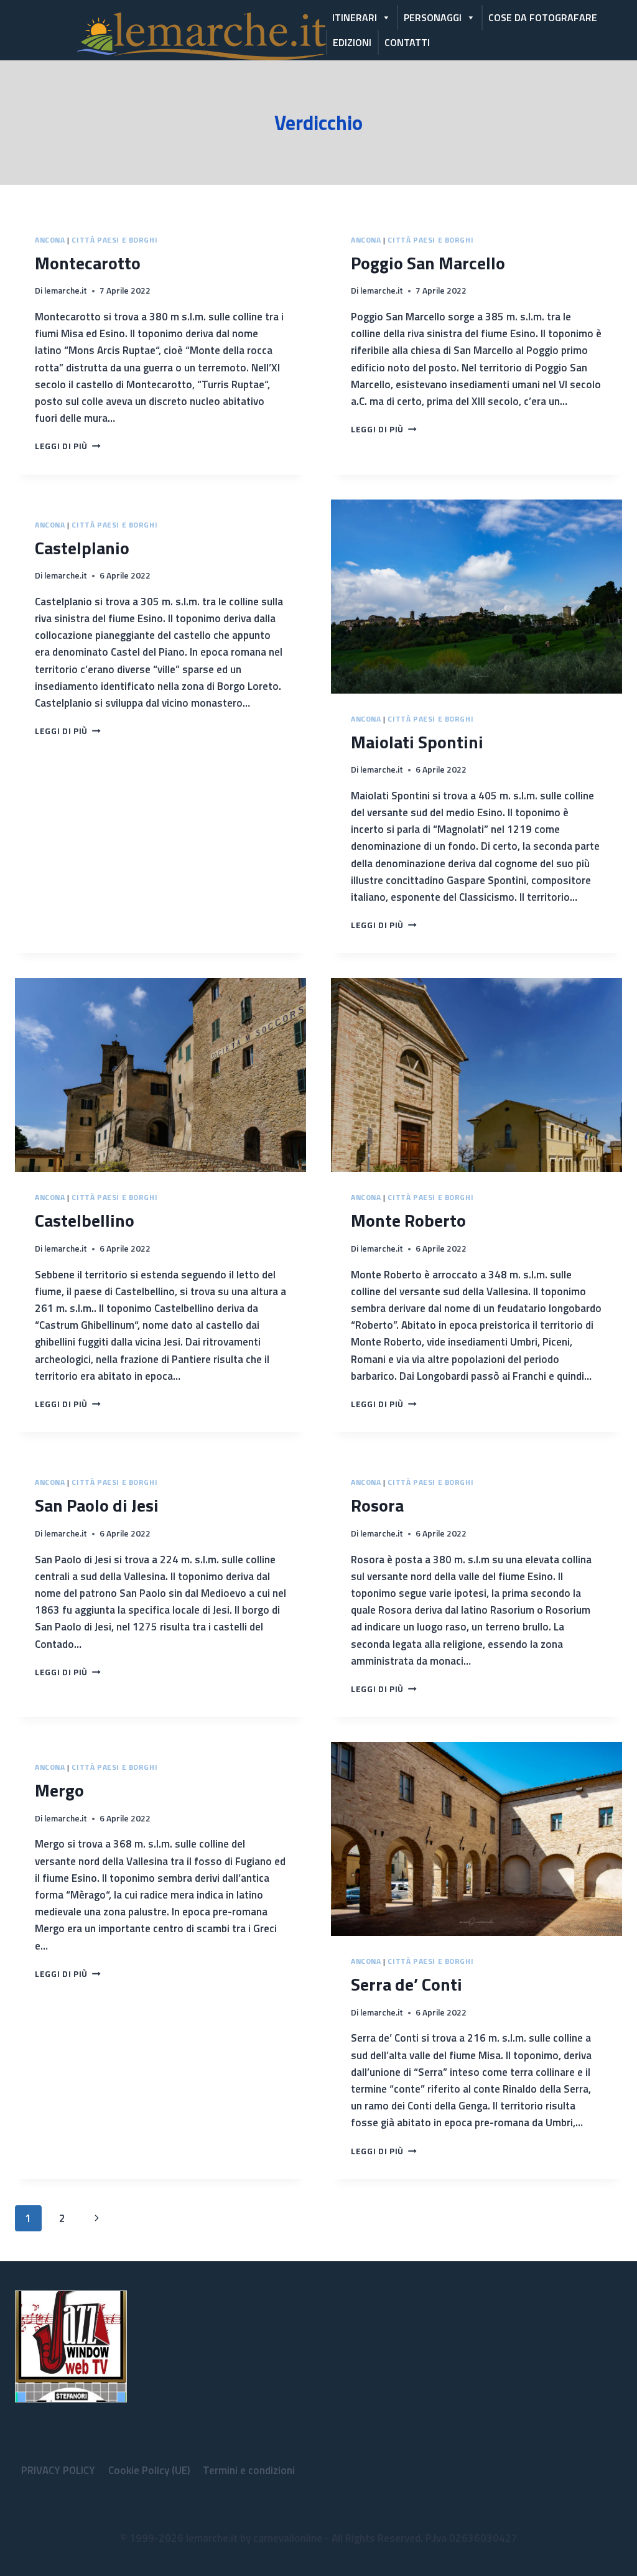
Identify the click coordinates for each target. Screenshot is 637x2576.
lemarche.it (66, 291)
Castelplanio (82, 548)
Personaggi (433, 17)
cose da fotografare (543, 17)
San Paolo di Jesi (97, 1505)
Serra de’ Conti (407, 1984)
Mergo (59, 1790)
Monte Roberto (408, 1220)
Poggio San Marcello (428, 263)
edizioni (352, 42)
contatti (407, 42)
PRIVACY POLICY (58, 2470)
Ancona (50, 240)
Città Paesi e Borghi (114, 240)
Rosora (377, 1505)
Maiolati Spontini (417, 742)
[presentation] (477, 597)
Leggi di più (68, 446)
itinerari (355, 17)
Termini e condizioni (249, 2470)
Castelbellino (85, 1220)
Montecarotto (88, 263)
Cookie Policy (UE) (149, 2470)
